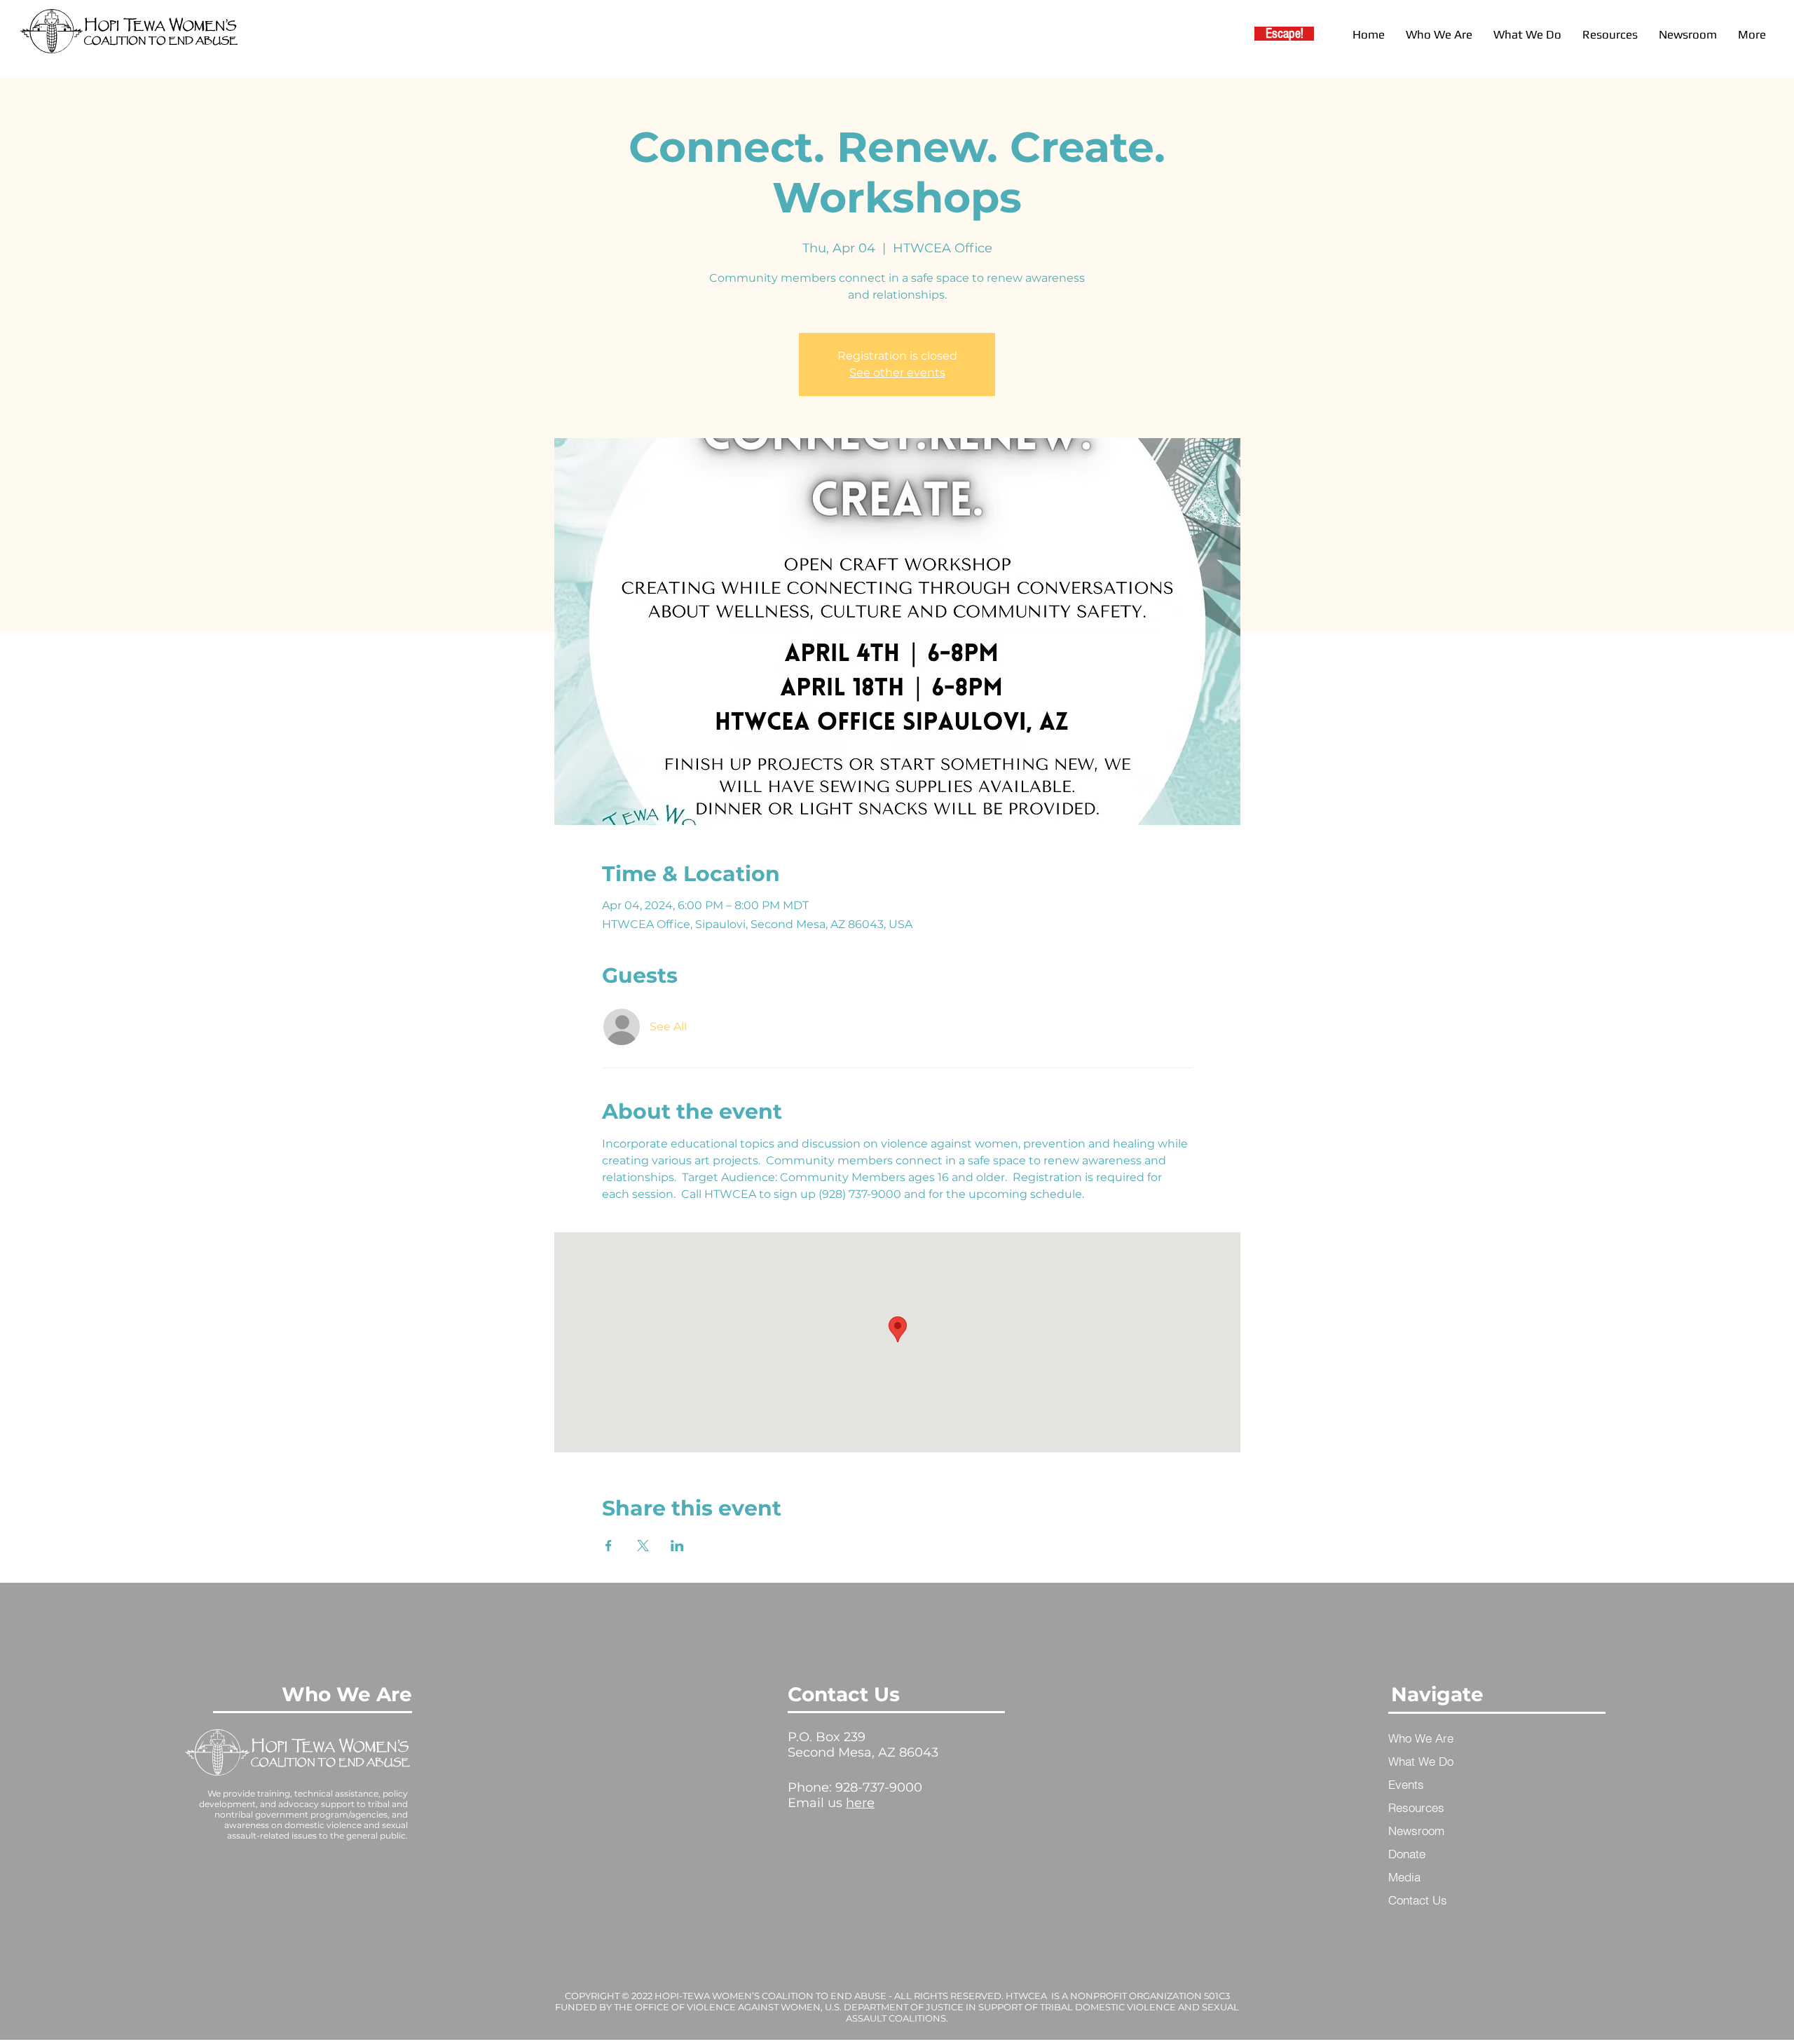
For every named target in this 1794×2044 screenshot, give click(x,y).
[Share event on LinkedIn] (677, 1546)
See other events (897, 373)
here (860, 1803)
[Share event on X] (643, 1546)
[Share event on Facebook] (609, 1546)
